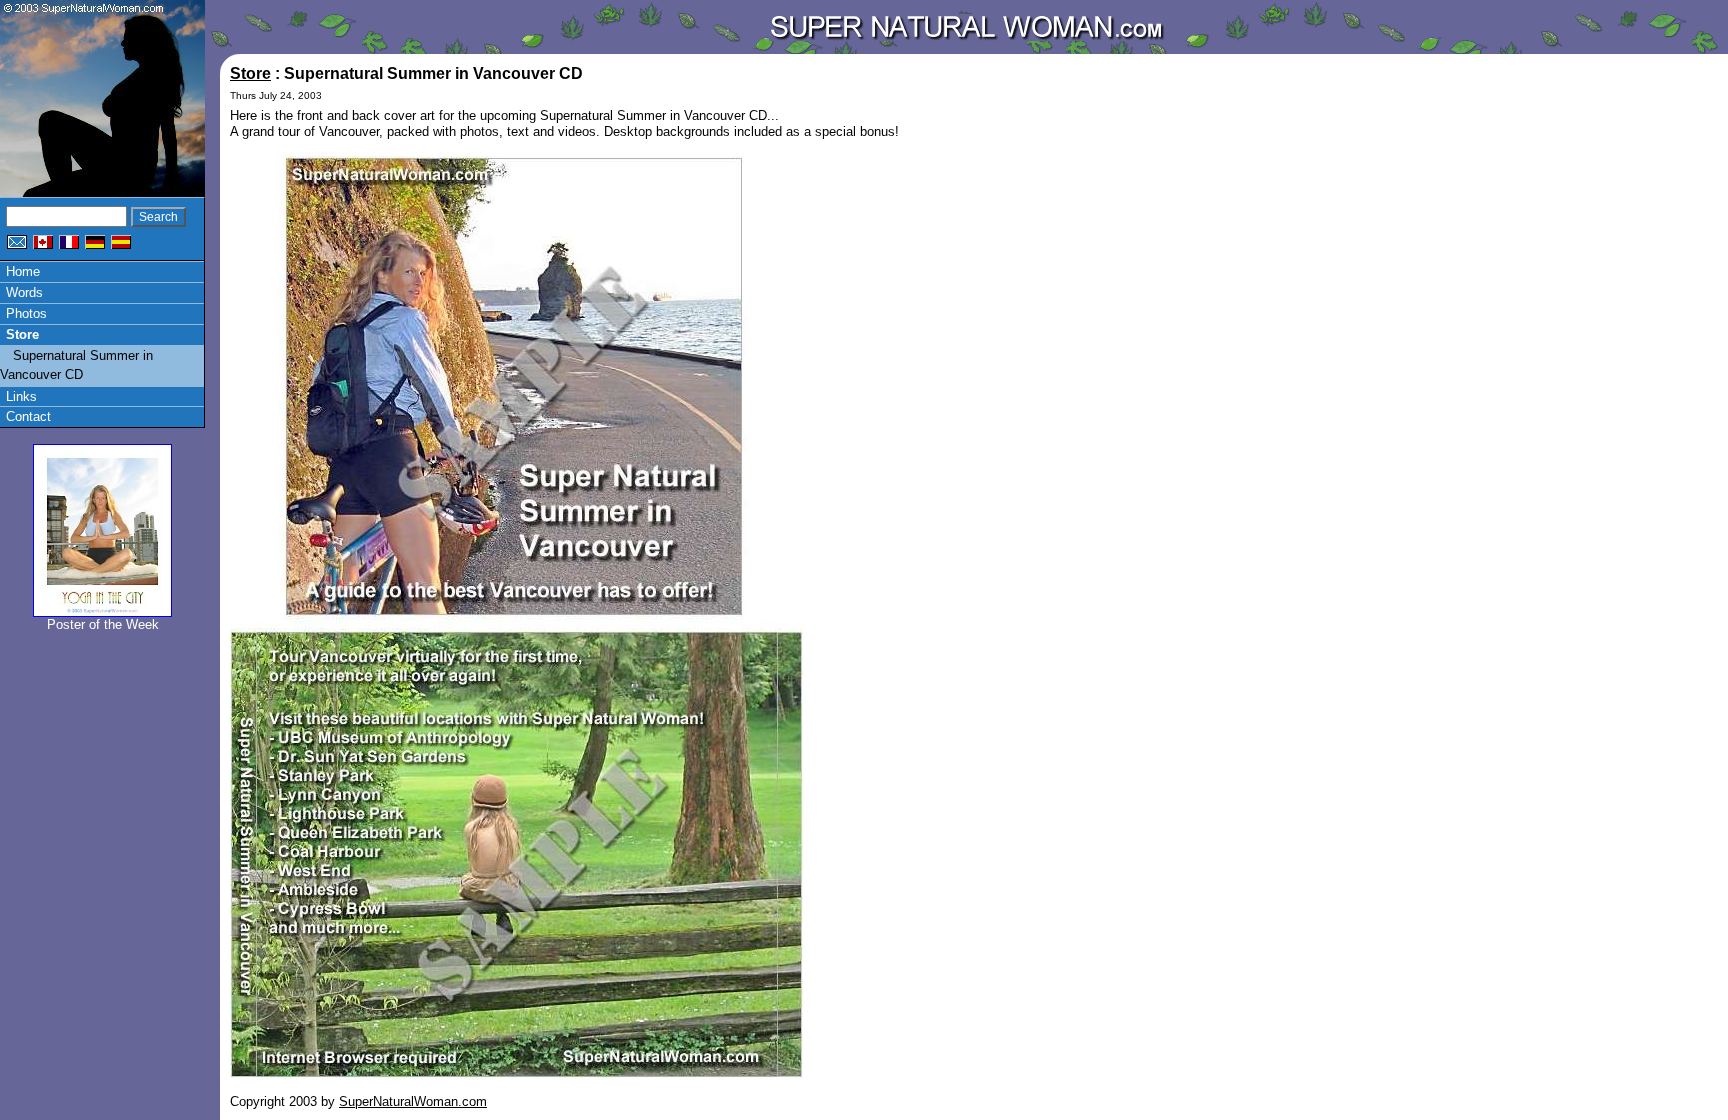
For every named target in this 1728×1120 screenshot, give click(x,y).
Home (23, 271)
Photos (26, 313)
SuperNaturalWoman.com (413, 1101)
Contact (28, 416)
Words (24, 292)
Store (22, 334)
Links (21, 396)
